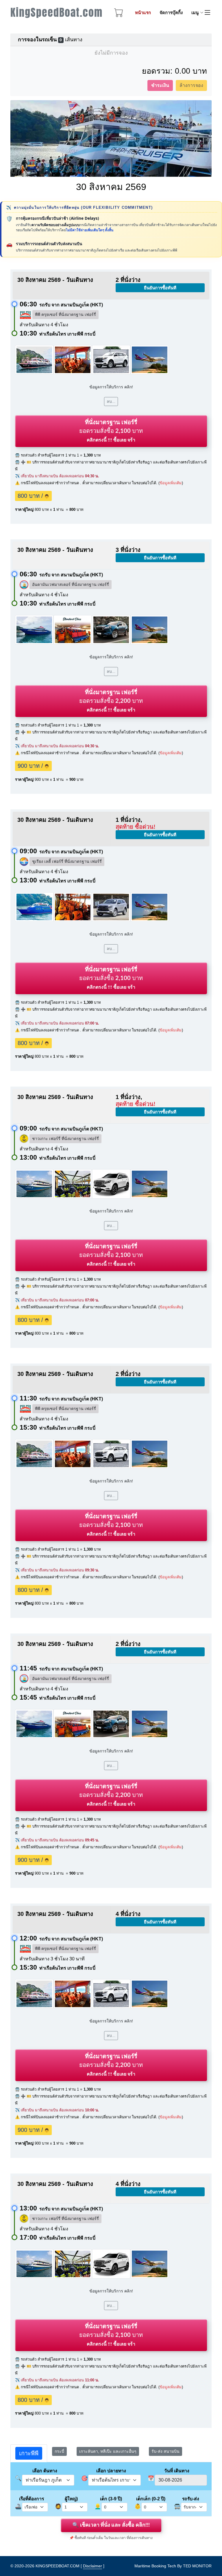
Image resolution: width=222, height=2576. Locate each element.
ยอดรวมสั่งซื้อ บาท (111, 431)
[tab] (29, 2453)
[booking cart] (119, 14)
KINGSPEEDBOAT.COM (58, 2566)
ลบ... (111, 401)
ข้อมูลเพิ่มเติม (171, 483)
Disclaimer (92, 2566)
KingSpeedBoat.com (57, 12)
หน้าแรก (143, 13)
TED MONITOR (197, 2566)
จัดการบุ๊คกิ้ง (171, 13)
